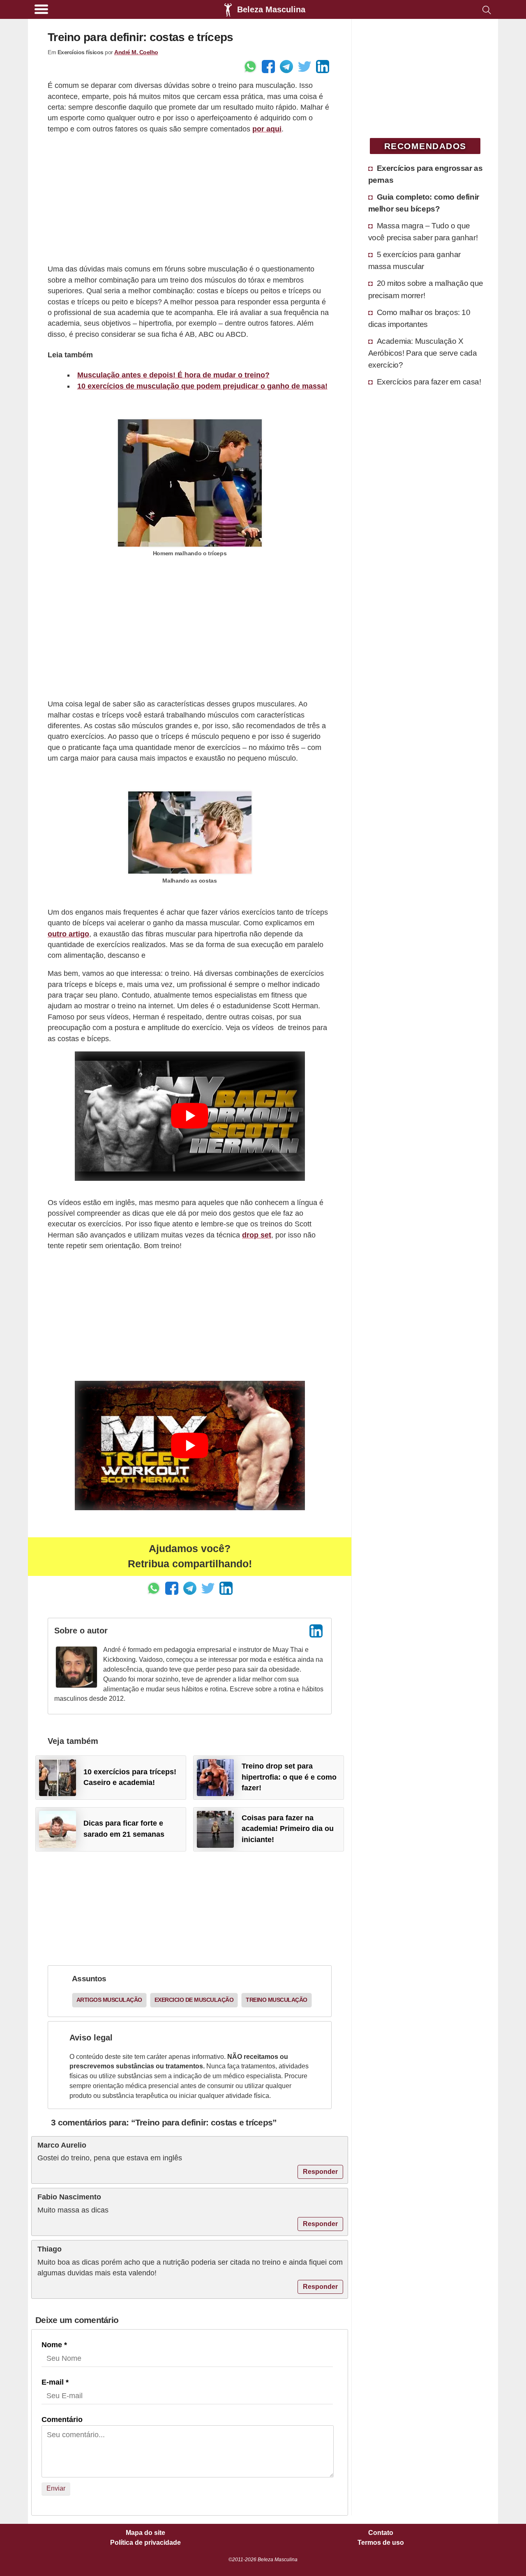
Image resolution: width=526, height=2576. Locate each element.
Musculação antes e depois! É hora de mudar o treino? (173, 375)
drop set (257, 1235)
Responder (320, 2172)
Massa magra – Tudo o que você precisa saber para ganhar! (423, 231)
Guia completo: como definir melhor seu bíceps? (424, 203)
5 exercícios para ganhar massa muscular (414, 260)
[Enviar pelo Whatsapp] (250, 67)
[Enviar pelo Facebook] (268, 67)
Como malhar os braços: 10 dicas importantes (419, 318)
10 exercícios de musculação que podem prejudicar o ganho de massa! (202, 386)
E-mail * (55, 2382)
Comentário (62, 2420)
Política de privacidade (145, 2543)
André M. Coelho (136, 52)
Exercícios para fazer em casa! (429, 382)
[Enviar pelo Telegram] (286, 67)
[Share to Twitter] (305, 67)
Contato (381, 2533)
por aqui (267, 129)
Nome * (54, 2345)
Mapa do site (145, 2533)
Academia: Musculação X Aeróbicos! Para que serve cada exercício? (423, 353)
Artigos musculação (109, 2000)
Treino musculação (277, 2000)
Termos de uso (381, 2543)
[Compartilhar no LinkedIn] (323, 67)
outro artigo (68, 934)
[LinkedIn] (316, 1631)
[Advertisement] (190, 199)
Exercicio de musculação (194, 2000)
